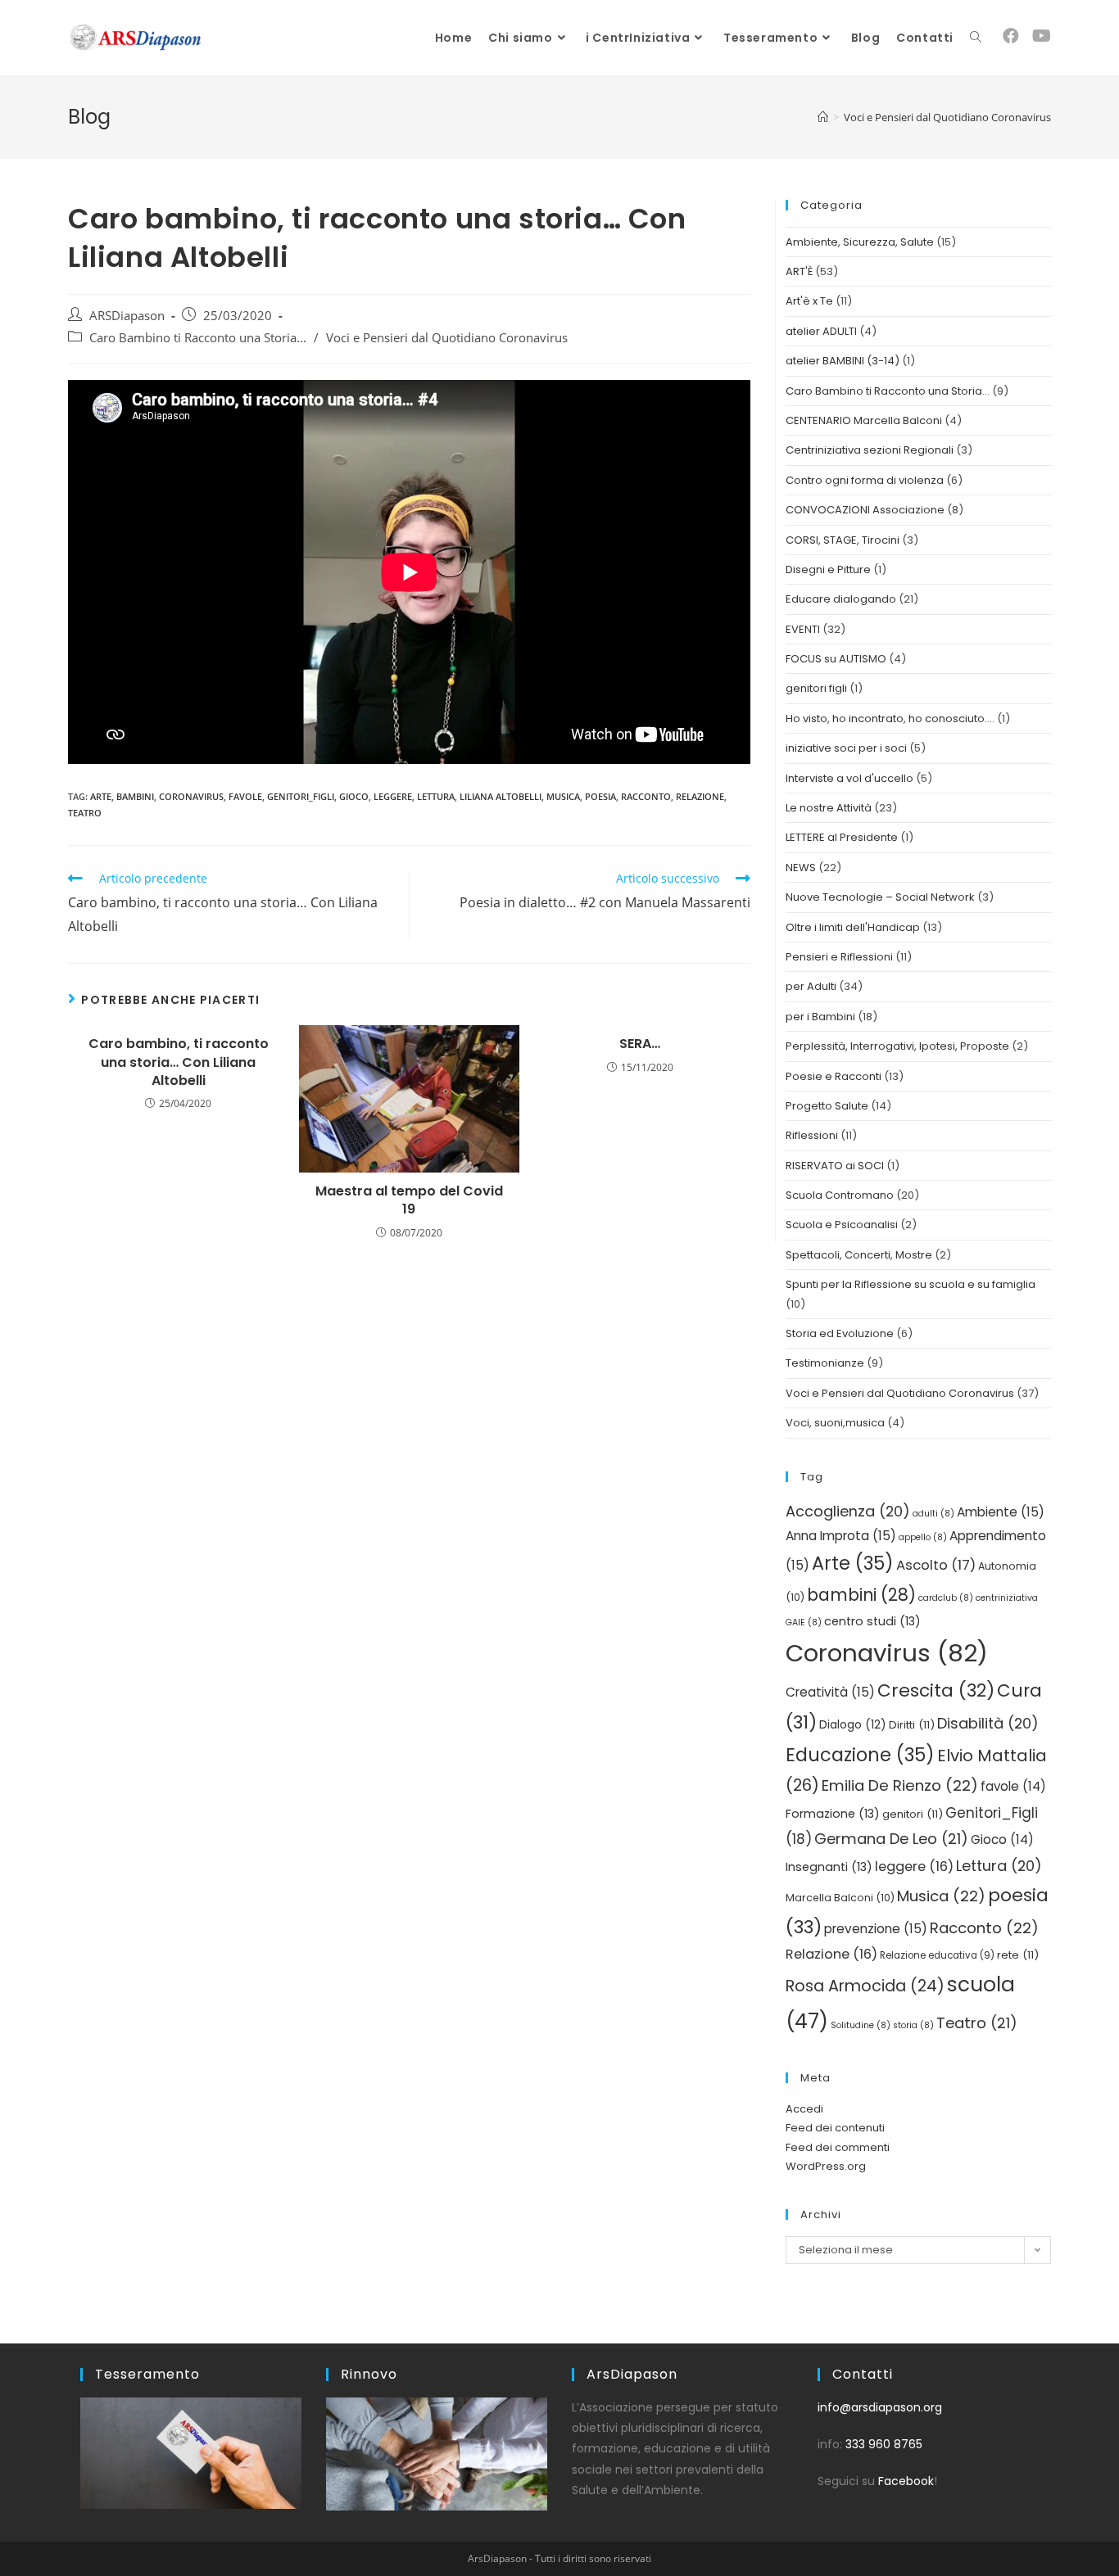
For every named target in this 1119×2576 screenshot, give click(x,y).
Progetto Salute (827, 1106)
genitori (913, 1814)
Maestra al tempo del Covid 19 (409, 1200)
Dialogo (853, 1725)
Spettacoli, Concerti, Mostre (859, 1255)
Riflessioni (812, 1135)
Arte (101, 796)
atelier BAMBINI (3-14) (843, 361)
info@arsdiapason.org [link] (880, 2407)
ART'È (799, 271)
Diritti (912, 1725)
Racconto (646, 796)
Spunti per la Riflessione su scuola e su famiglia (911, 1284)
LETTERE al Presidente (842, 837)
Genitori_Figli (301, 796)
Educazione (860, 1755)
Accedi (804, 2109)
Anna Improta (841, 1536)
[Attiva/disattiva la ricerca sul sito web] (976, 38)
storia (913, 2025)
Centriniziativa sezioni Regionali (870, 450)
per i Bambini (820, 1017)
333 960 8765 (884, 2444)
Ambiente (1001, 1512)
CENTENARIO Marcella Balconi (864, 420)
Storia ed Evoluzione (840, 1333)
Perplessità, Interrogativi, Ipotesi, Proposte (897, 1046)
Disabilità (988, 1723)
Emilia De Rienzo (900, 1785)
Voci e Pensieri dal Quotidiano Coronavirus (447, 338)
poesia (600, 796)
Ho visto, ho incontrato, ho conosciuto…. (890, 719)
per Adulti (811, 986)
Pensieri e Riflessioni (839, 957)
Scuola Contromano (840, 1195)
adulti (933, 1514)
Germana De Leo (891, 1839)
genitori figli (816, 688)
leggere (393, 796)
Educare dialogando (841, 599)
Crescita (936, 1690)
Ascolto (936, 1565)
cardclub (946, 1598)
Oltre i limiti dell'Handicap (853, 927)
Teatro (85, 813)
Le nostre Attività (829, 808)
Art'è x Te (809, 301)
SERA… (640, 1044)
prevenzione (876, 1929)
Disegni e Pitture (828, 569)
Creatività (830, 1692)
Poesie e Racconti (834, 1076)
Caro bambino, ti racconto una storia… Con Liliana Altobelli (179, 1062)
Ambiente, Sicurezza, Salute (860, 242)
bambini (135, 796)
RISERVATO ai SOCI (835, 1166)
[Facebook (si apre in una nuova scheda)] (1011, 36)
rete (1018, 1955)
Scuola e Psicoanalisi (842, 1225)
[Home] (823, 117)
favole (245, 796)
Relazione (700, 796)
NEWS (801, 868)
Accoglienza (848, 1511)
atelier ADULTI (821, 331)
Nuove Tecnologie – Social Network (880, 897)
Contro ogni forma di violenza (865, 480)
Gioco (354, 796)
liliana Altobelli (501, 796)
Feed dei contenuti (835, 2128)
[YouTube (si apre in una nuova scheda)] (1042, 36)
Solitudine (861, 2025)
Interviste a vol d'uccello (849, 778)
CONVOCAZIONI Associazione (865, 510)
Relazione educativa (937, 1955)
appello (923, 1537)
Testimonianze (825, 1363)
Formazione (833, 1814)
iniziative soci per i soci (846, 748)
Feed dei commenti (838, 2147)
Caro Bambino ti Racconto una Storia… (888, 391)
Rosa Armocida (865, 1986)
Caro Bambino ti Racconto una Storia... (198, 338)
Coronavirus (191, 796)
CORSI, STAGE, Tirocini (843, 540)
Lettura (436, 796)
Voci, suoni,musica (835, 1423)
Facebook (906, 2481)
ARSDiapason (127, 316)
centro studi (872, 1621)
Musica (563, 796)
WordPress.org (826, 2166)
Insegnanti (829, 1867)
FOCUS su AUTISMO (836, 659)
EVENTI (803, 629)
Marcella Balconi (840, 1898)
